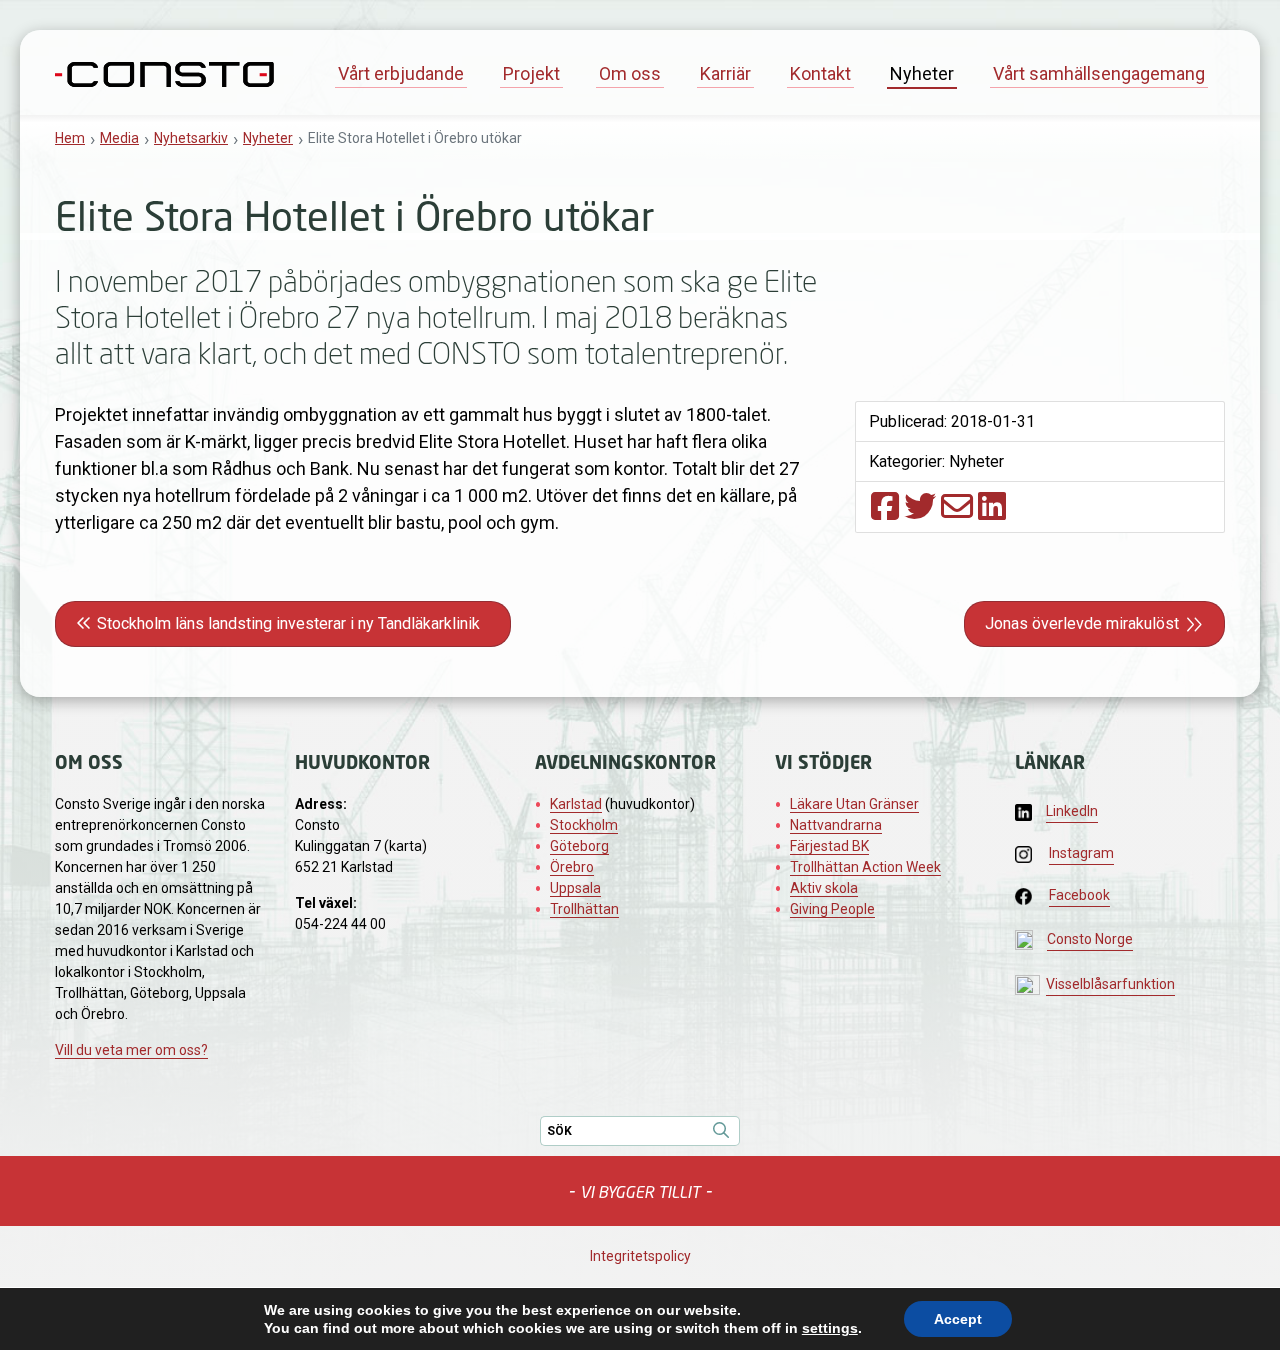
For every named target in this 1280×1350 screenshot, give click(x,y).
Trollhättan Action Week (865, 867)
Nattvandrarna (836, 825)
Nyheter (922, 73)
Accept (958, 1319)
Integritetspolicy (640, 1256)
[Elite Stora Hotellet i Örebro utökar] (885, 506)
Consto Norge (1090, 939)
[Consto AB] (164, 72)
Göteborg (579, 846)
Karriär (725, 73)
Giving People (832, 909)
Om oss (630, 73)
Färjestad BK (829, 846)
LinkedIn (1072, 811)
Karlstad (576, 804)
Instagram (1081, 853)
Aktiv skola (824, 888)
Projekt (531, 73)
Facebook (1079, 895)
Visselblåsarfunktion (1110, 984)
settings (830, 1328)
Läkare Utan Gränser (854, 804)
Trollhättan (584, 909)
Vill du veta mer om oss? (131, 1050)
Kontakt (820, 73)
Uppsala (575, 888)
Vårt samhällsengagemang (1099, 73)
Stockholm (584, 825)
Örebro (572, 867)
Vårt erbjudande (401, 73)
